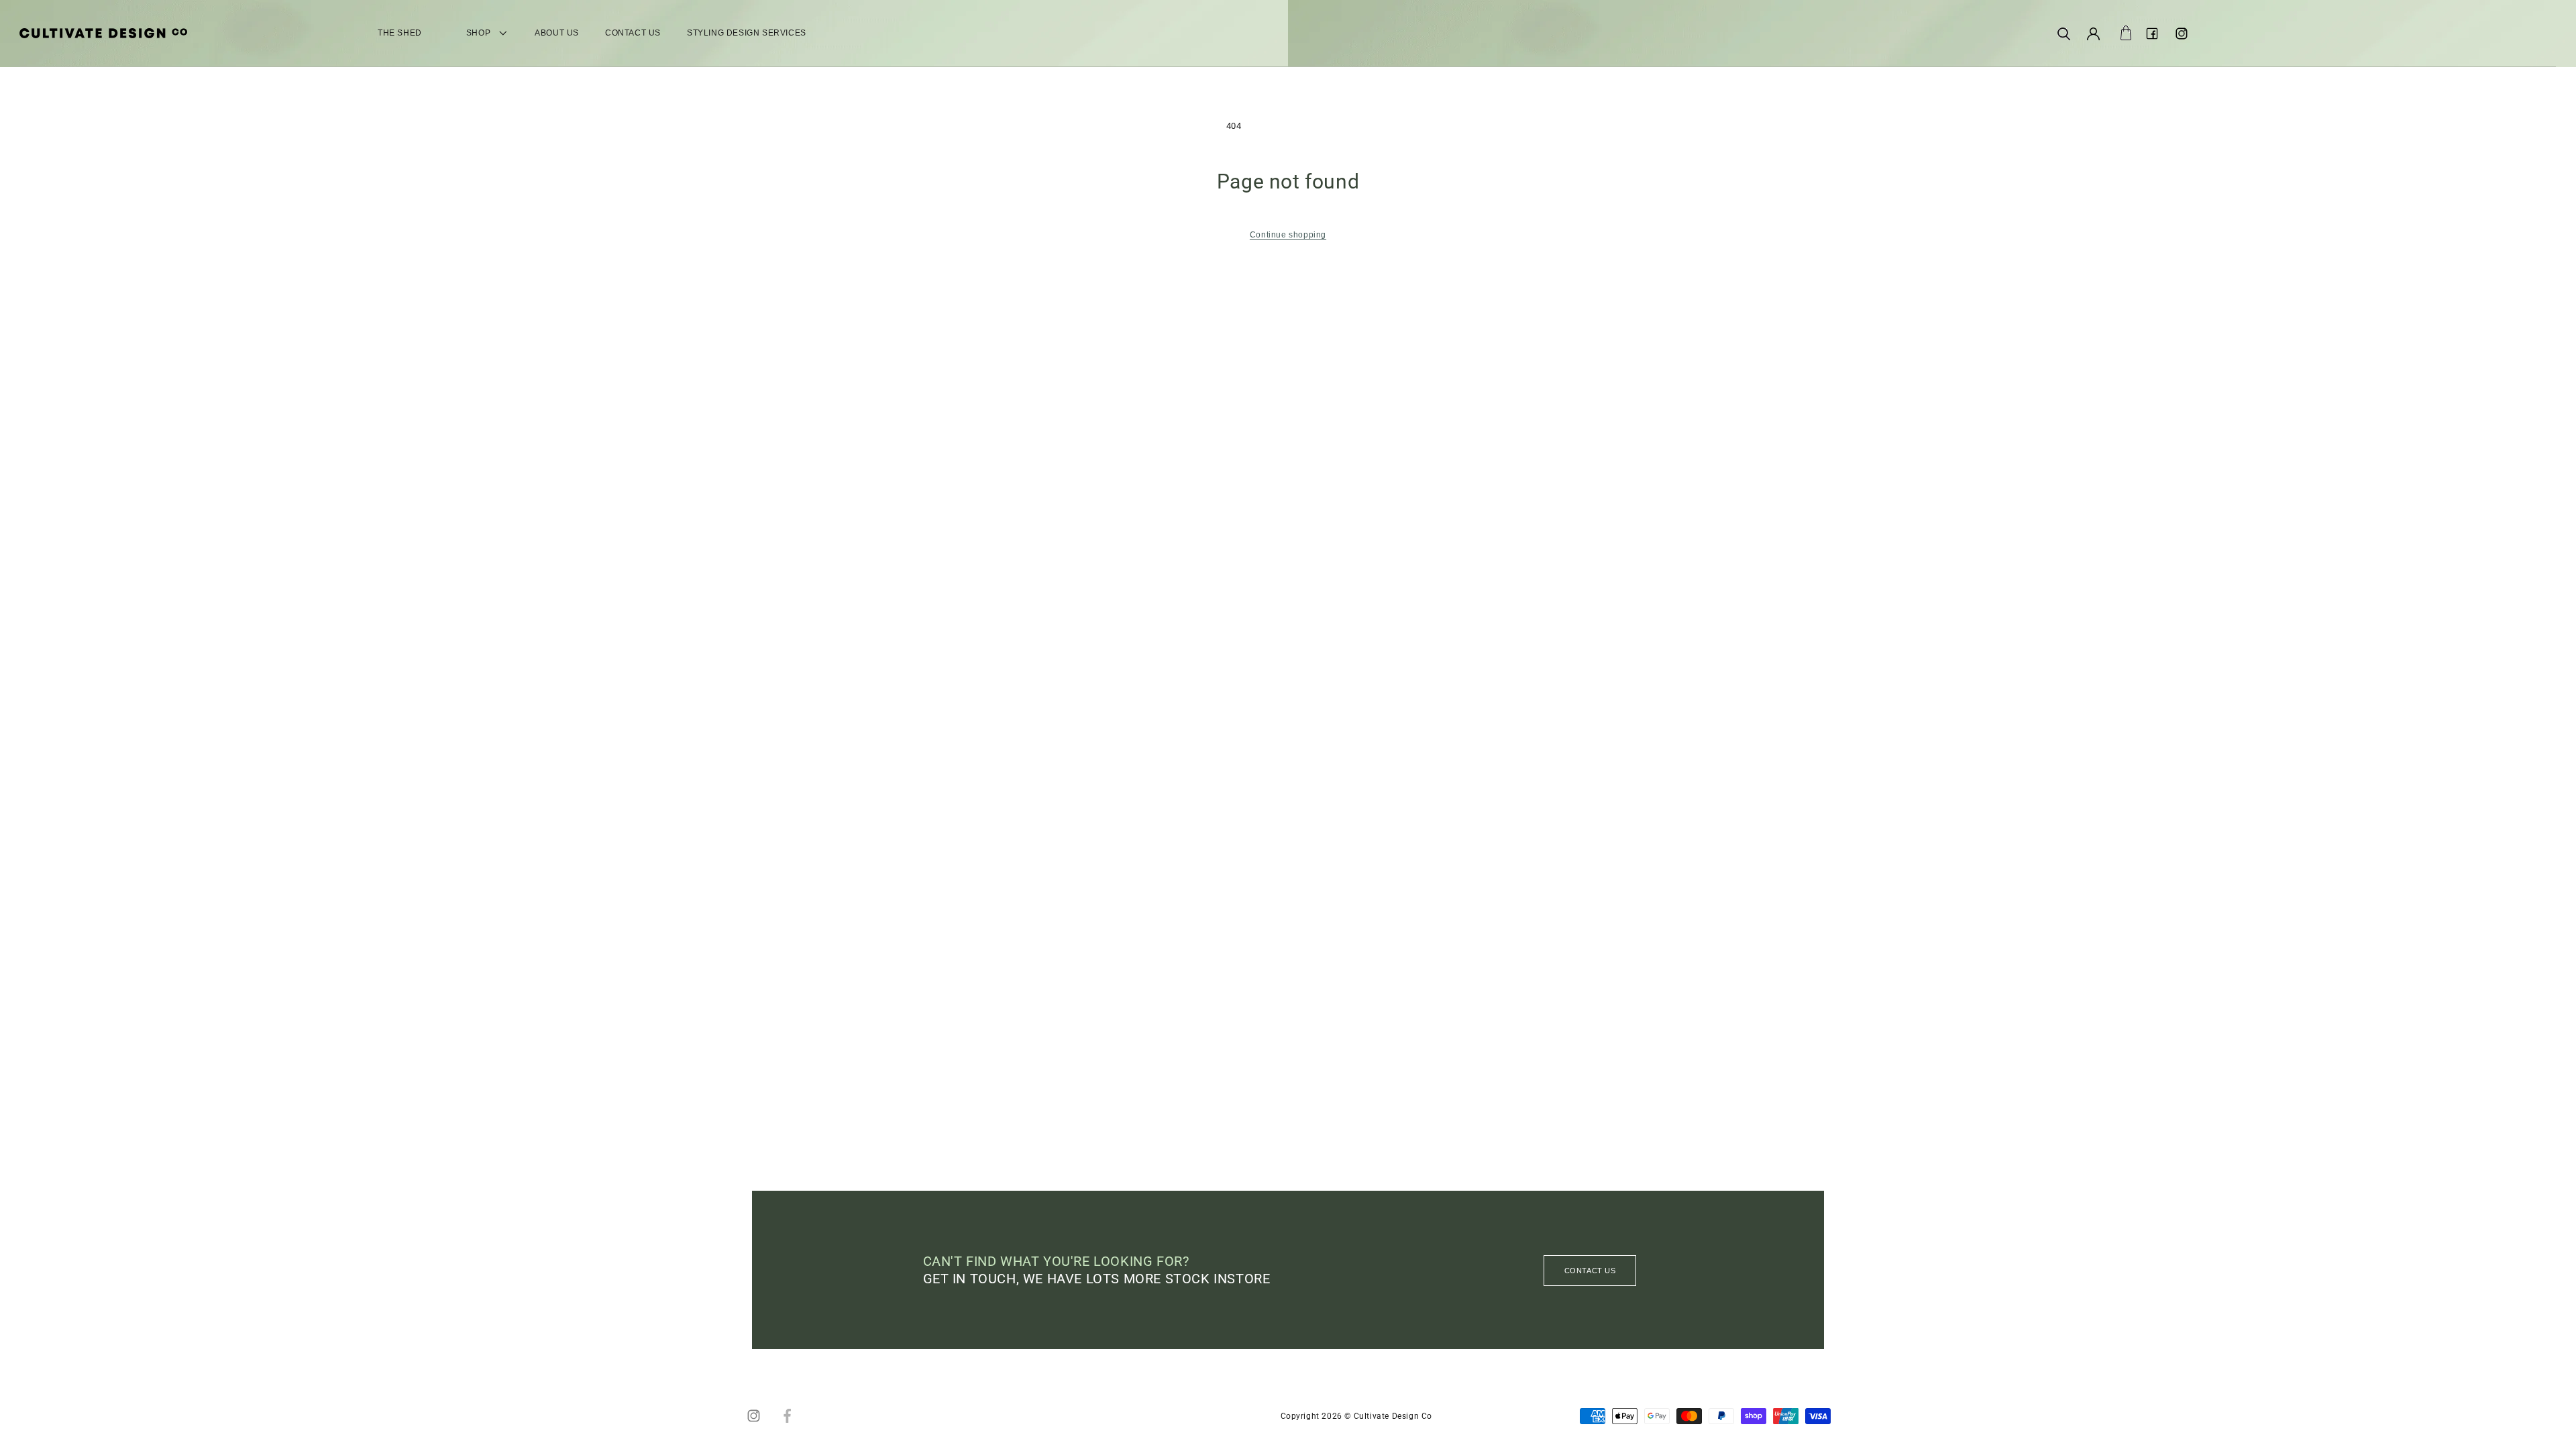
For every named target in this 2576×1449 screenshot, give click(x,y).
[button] (2063, 34)
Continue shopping (1288, 235)
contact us (1590, 1271)
